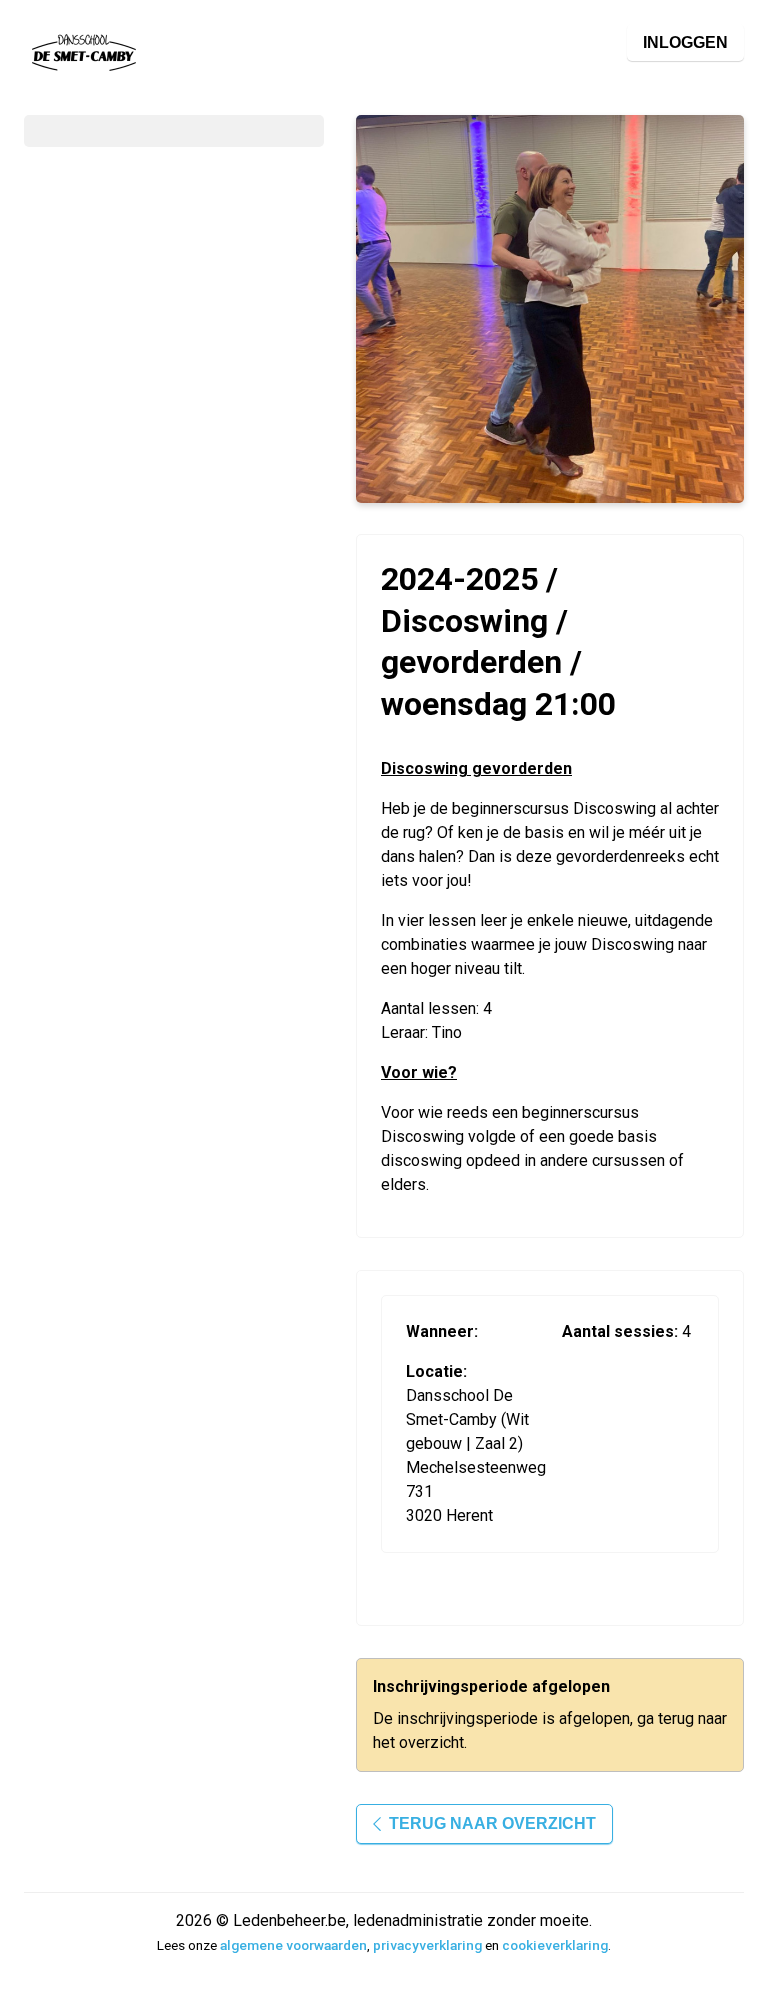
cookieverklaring (555, 1945)
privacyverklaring (427, 1945)
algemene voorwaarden (293, 1945)
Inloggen (685, 42)
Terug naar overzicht (492, 1823)
